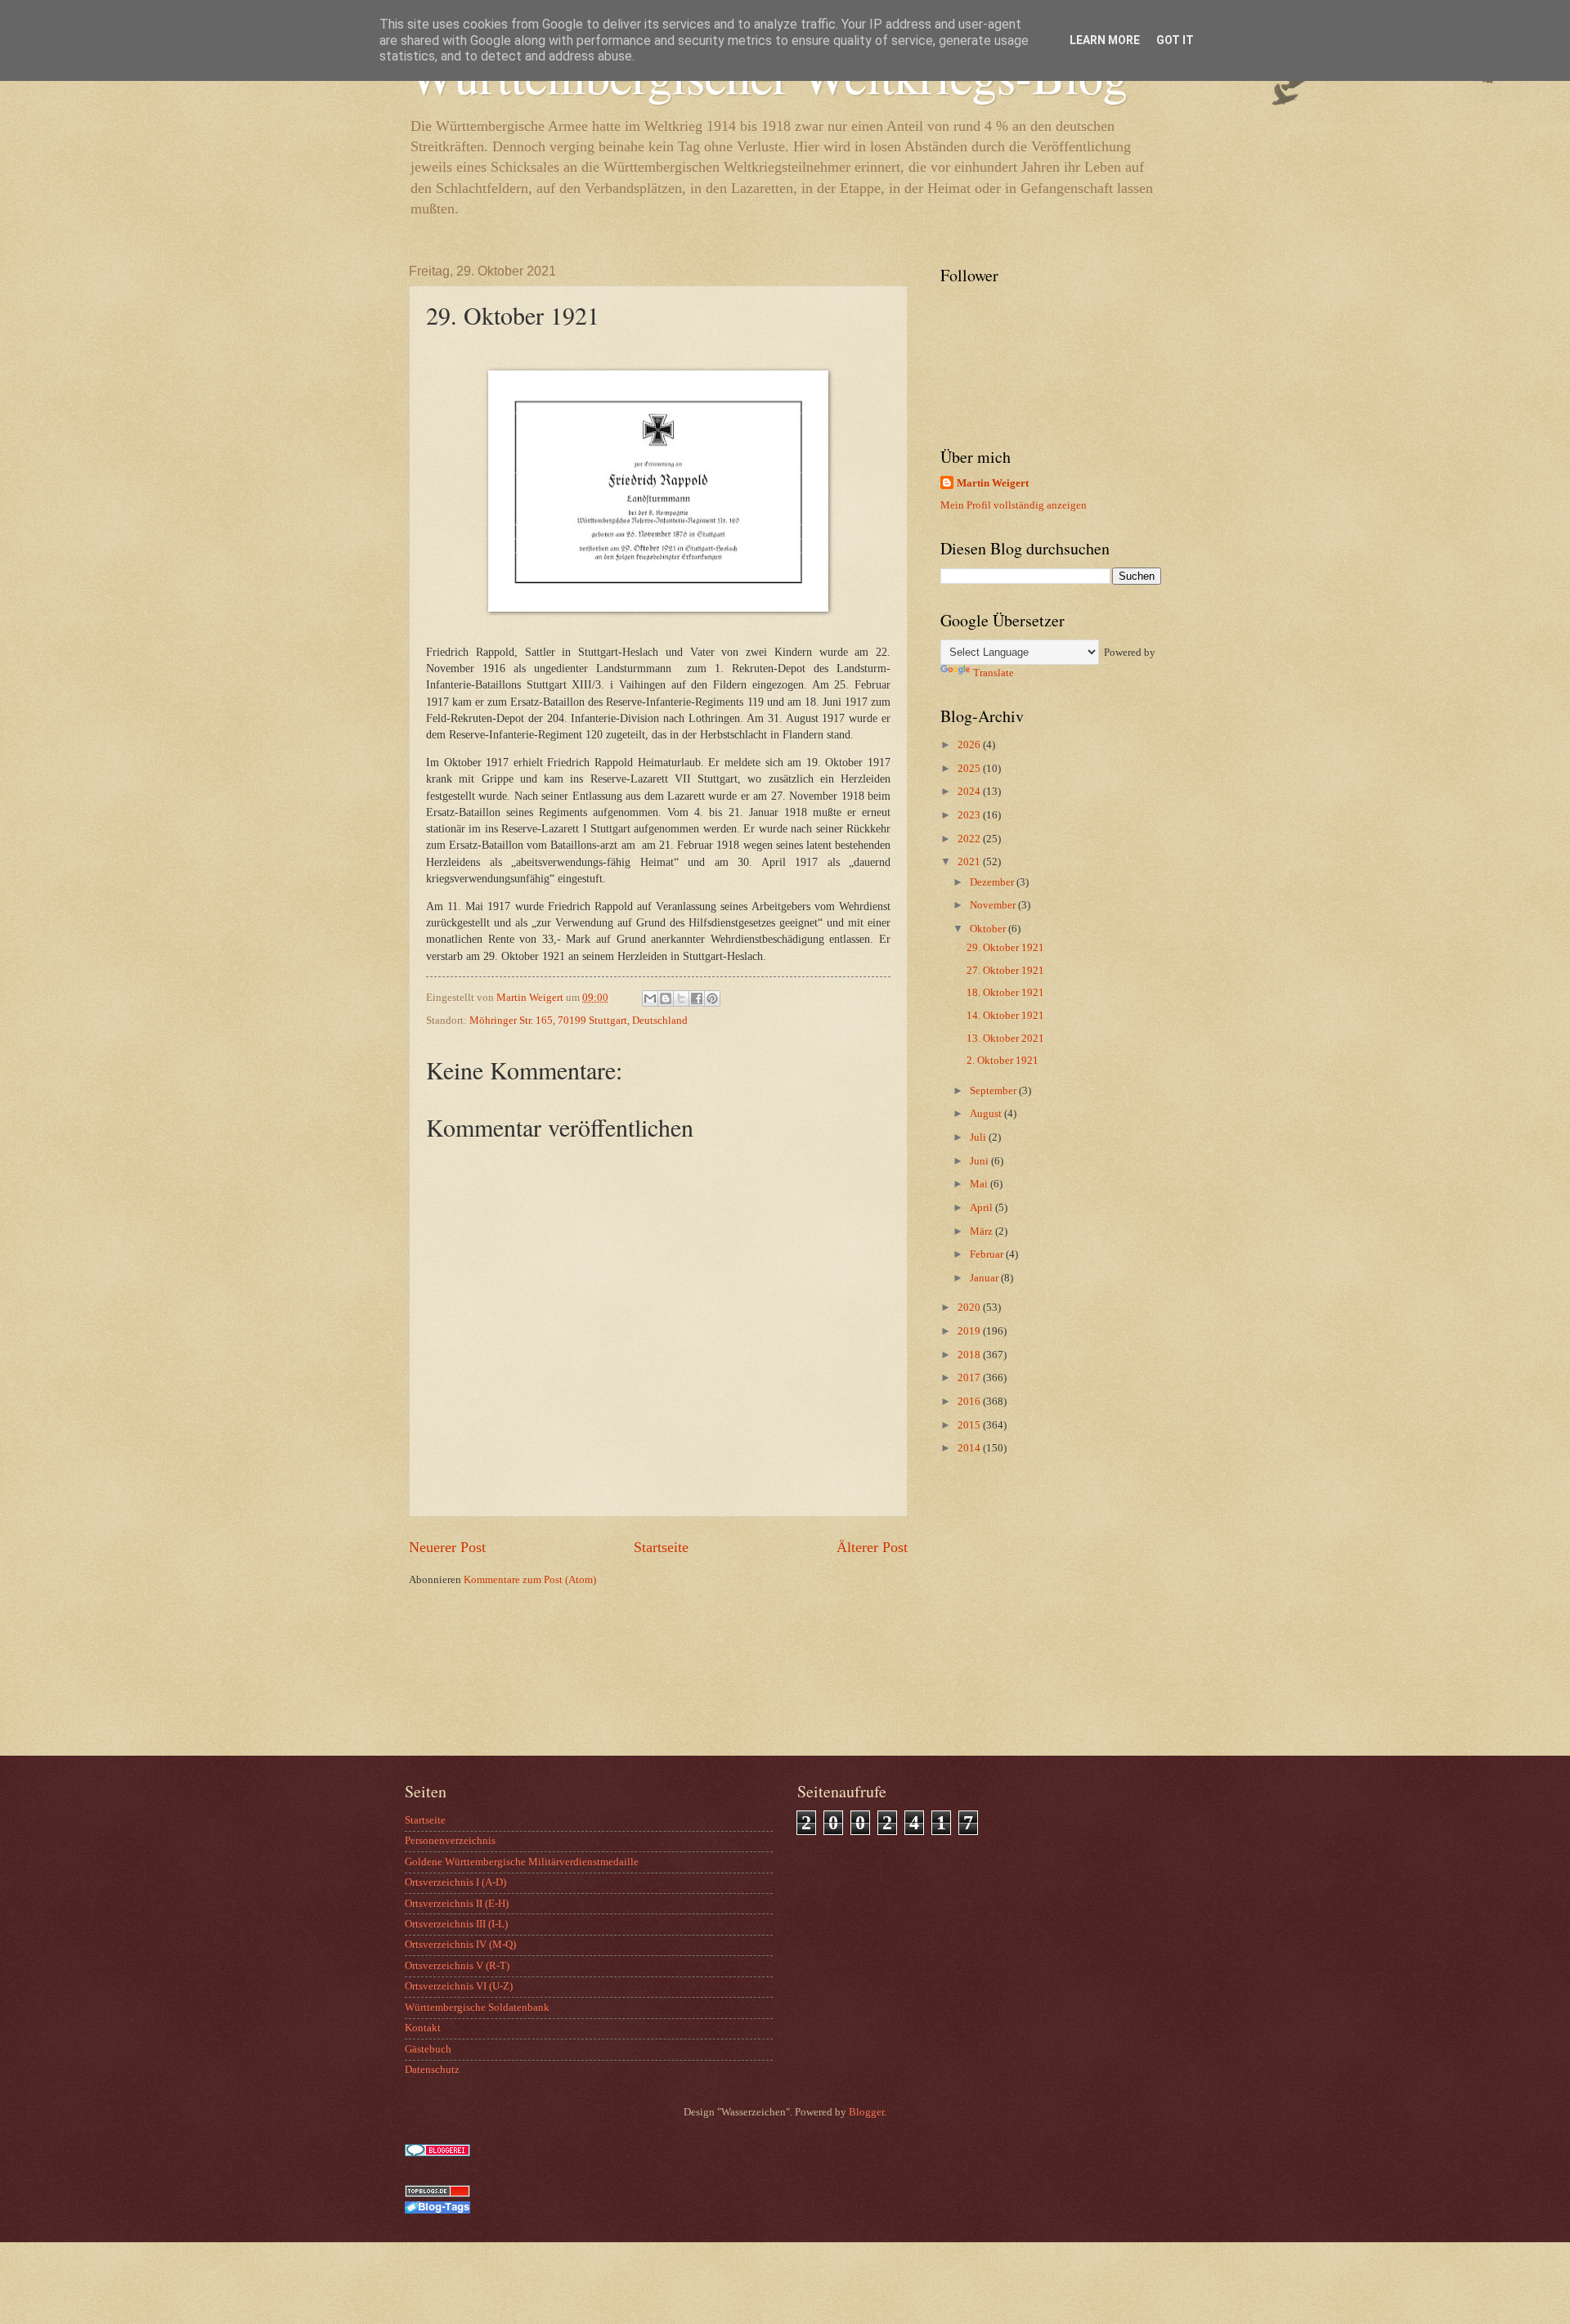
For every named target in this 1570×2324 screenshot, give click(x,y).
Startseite (661, 1547)
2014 (970, 1448)
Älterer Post (872, 1547)
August (987, 1114)
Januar (985, 1278)
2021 (970, 862)
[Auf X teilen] (681, 998)
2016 (970, 1402)
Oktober (989, 929)
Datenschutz (432, 2070)
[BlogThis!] (666, 998)
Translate (994, 673)
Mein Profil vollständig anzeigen (1014, 505)
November (994, 905)
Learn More (1105, 40)
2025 (970, 769)
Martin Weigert (993, 483)
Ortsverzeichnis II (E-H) (457, 1904)
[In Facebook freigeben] (697, 998)
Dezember (993, 882)
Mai (980, 1184)
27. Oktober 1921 (1005, 971)
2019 (970, 1331)
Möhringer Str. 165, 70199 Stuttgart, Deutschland (579, 1021)
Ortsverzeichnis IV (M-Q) (460, 1945)
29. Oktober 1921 (1005, 948)
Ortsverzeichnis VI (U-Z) (459, 1986)
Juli (979, 1137)
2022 (970, 839)
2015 (970, 1425)
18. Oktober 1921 (1005, 993)
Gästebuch (428, 2049)
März (982, 1232)
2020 (970, 1308)
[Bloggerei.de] (437, 2153)
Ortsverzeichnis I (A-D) (455, 1882)
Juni (980, 1161)
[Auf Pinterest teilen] (712, 998)
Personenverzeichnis (450, 1841)
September (994, 1091)
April (982, 1208)
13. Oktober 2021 (1005, 1039)
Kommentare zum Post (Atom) (530, 1580)
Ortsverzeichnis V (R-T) (457, 1966)
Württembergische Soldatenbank (477, 2008)
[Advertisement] (1043, 1625)
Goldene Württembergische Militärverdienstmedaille (522, 1862)
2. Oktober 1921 (1003, 1061)
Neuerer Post (447, 1547)
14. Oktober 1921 (1005, 1016)
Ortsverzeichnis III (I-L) (456, 1924)
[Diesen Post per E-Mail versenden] (650, 998)
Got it (1175, 40)
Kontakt (423, 2028)
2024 (970, 792)
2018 (970, 1355)
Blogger (866, 2112)
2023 (970, 815)
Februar (988, 1254)
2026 (970, 745)
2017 (970, 1378)
